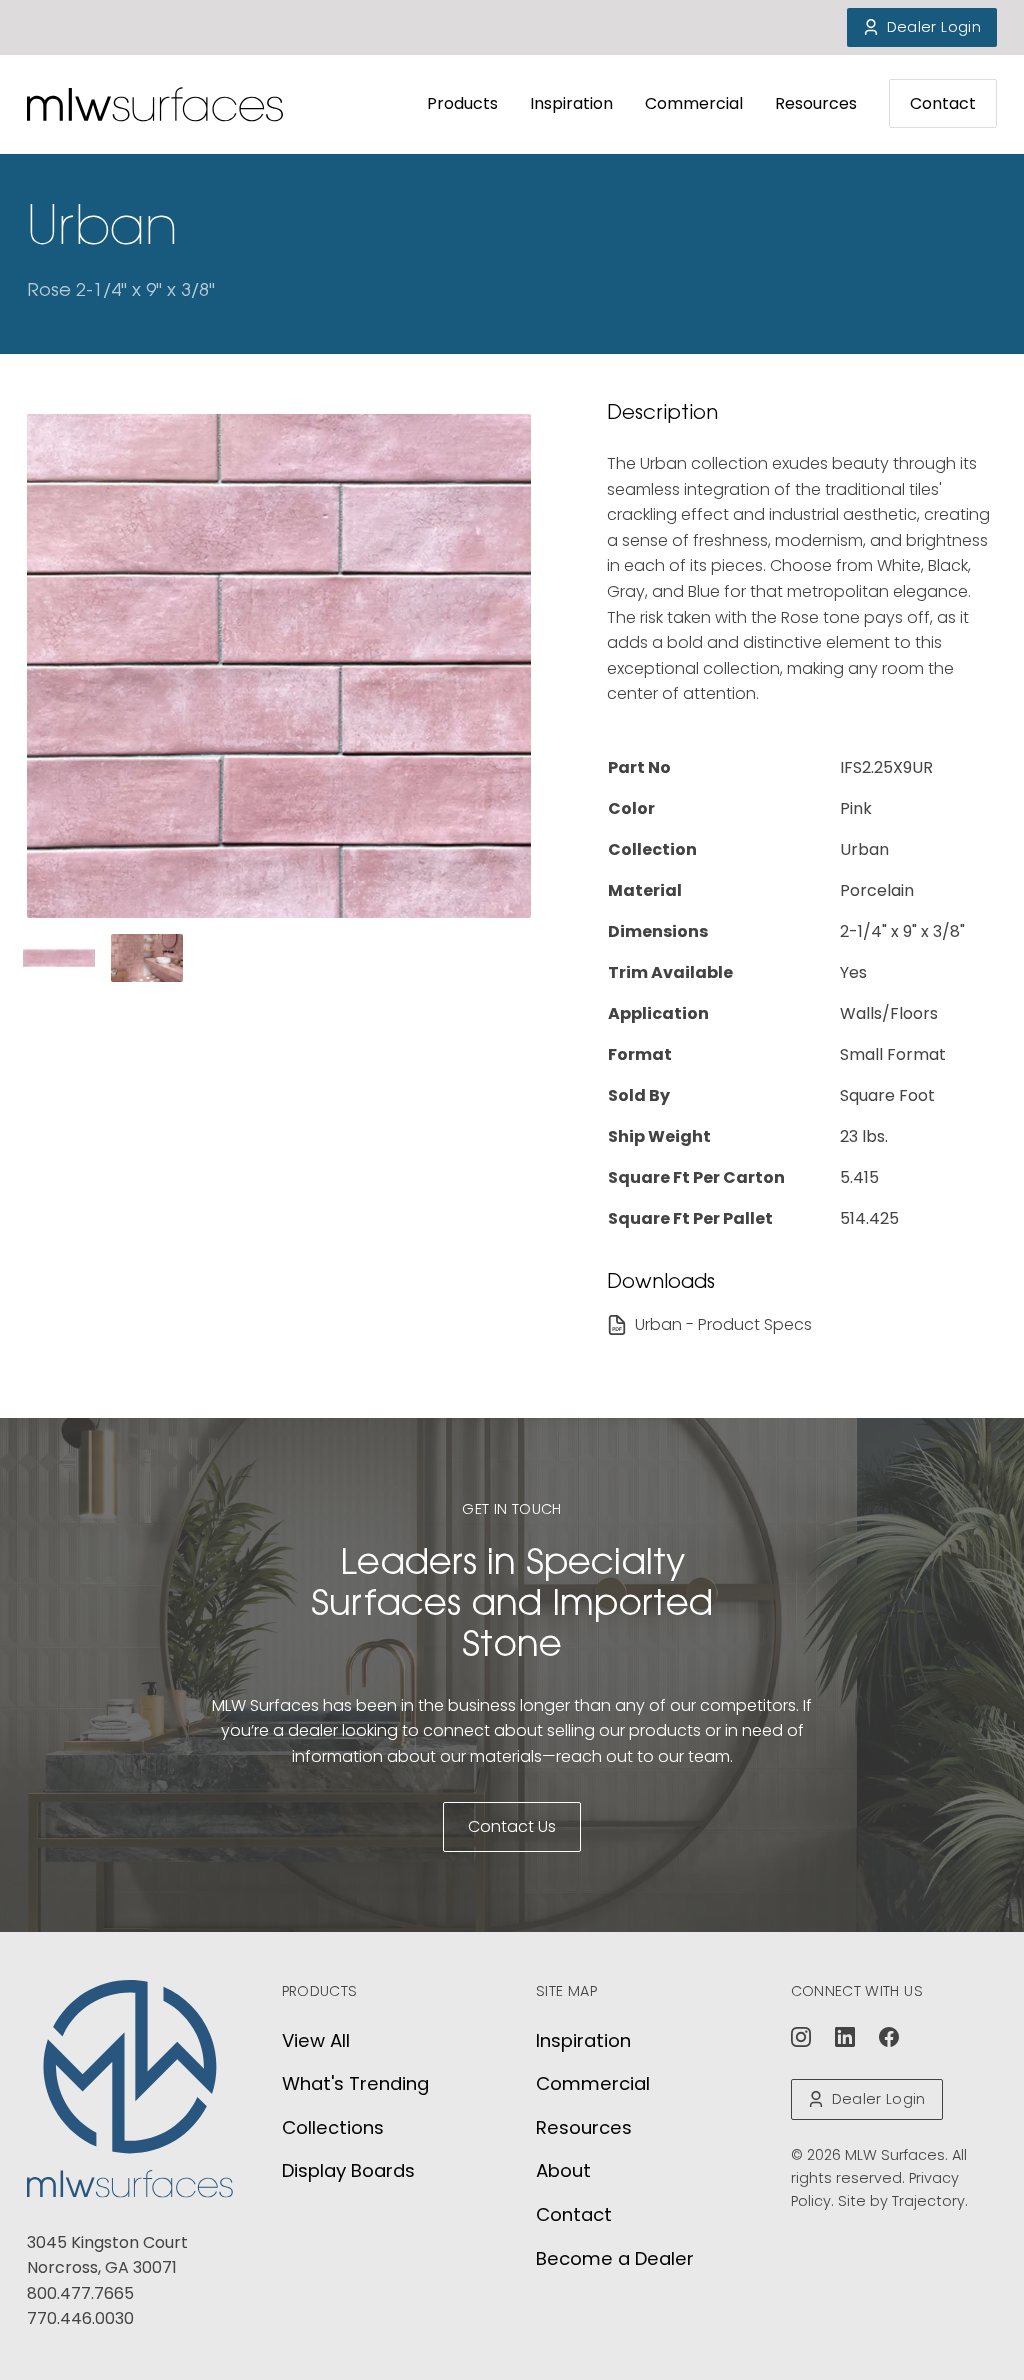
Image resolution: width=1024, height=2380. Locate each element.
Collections (333, 2127)
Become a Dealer (615, 2258)
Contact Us (512, 1826)
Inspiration (571, 103)
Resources (816, 103)
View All (316, 2040)
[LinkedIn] (845, 2037)
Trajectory (928, 2201)
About (563, 2170)
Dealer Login (934, 27)
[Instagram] (801, 2037)
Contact (943, 103)
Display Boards (348, 2170)
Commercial (694, 103)
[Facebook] (889, 2037)
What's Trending (355, 2083)
